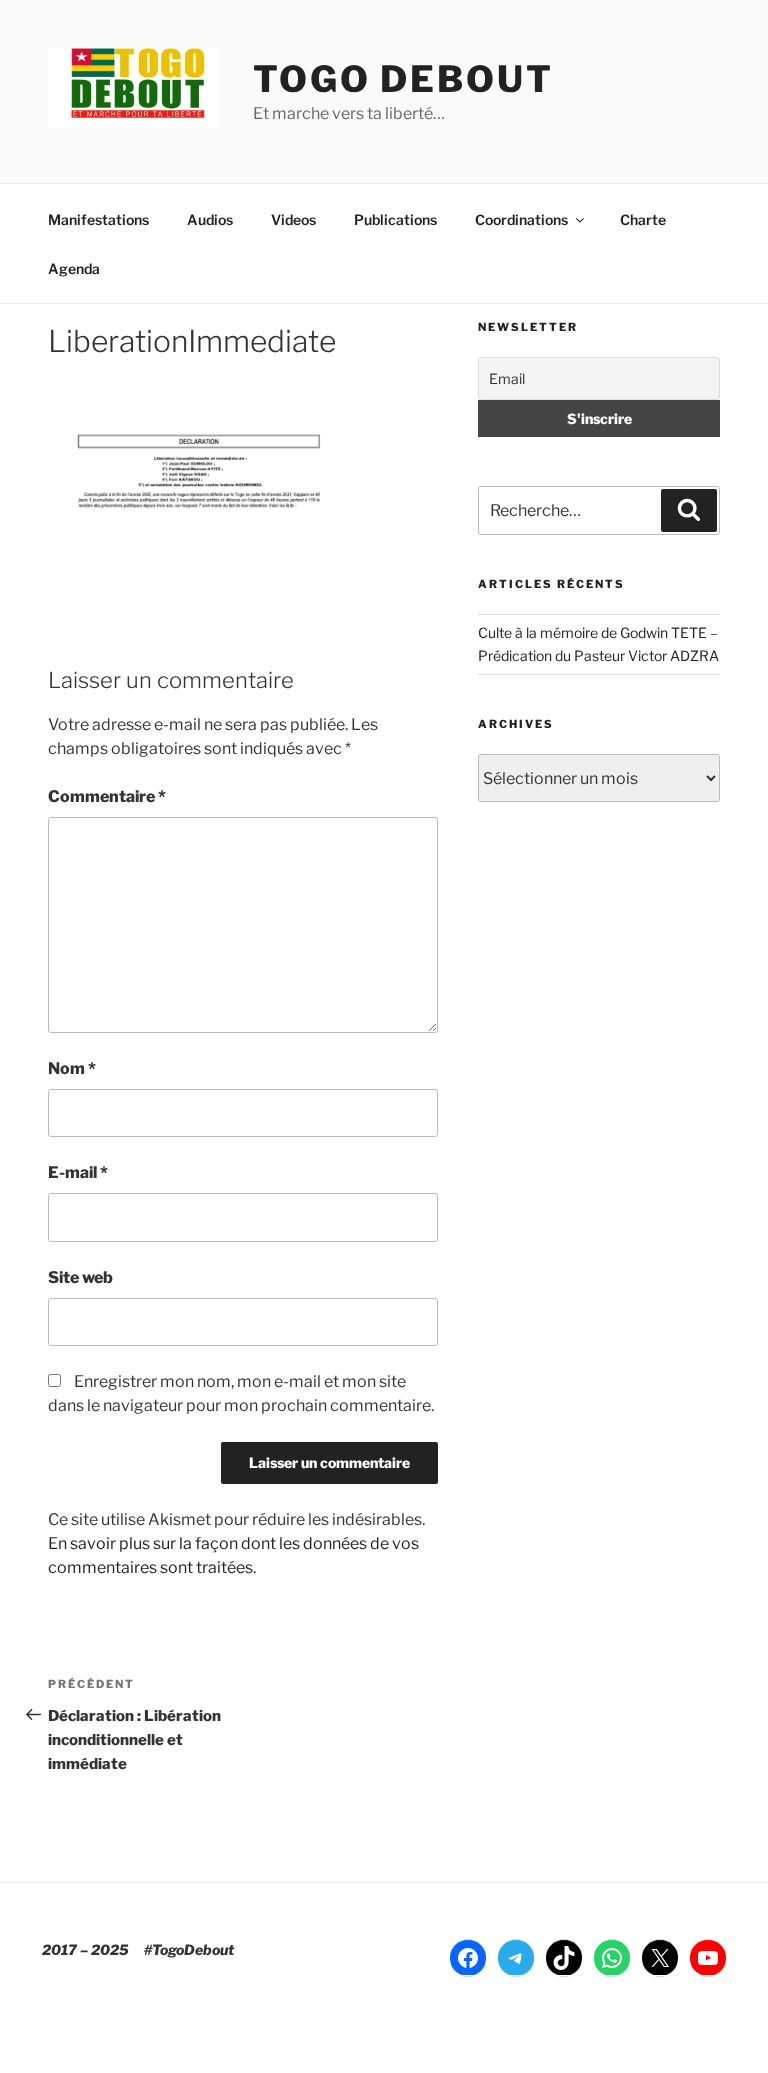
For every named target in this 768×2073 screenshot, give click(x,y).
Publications (395, 219)
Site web (80, 1277)
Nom (72, 1068)
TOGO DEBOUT (403, 79)
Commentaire (107, 796)
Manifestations (98, 219)
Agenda (74, 268)
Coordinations (521, 219)
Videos (293, 219)
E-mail (78, 1172)
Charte (643, 219)
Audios (210, 219)
